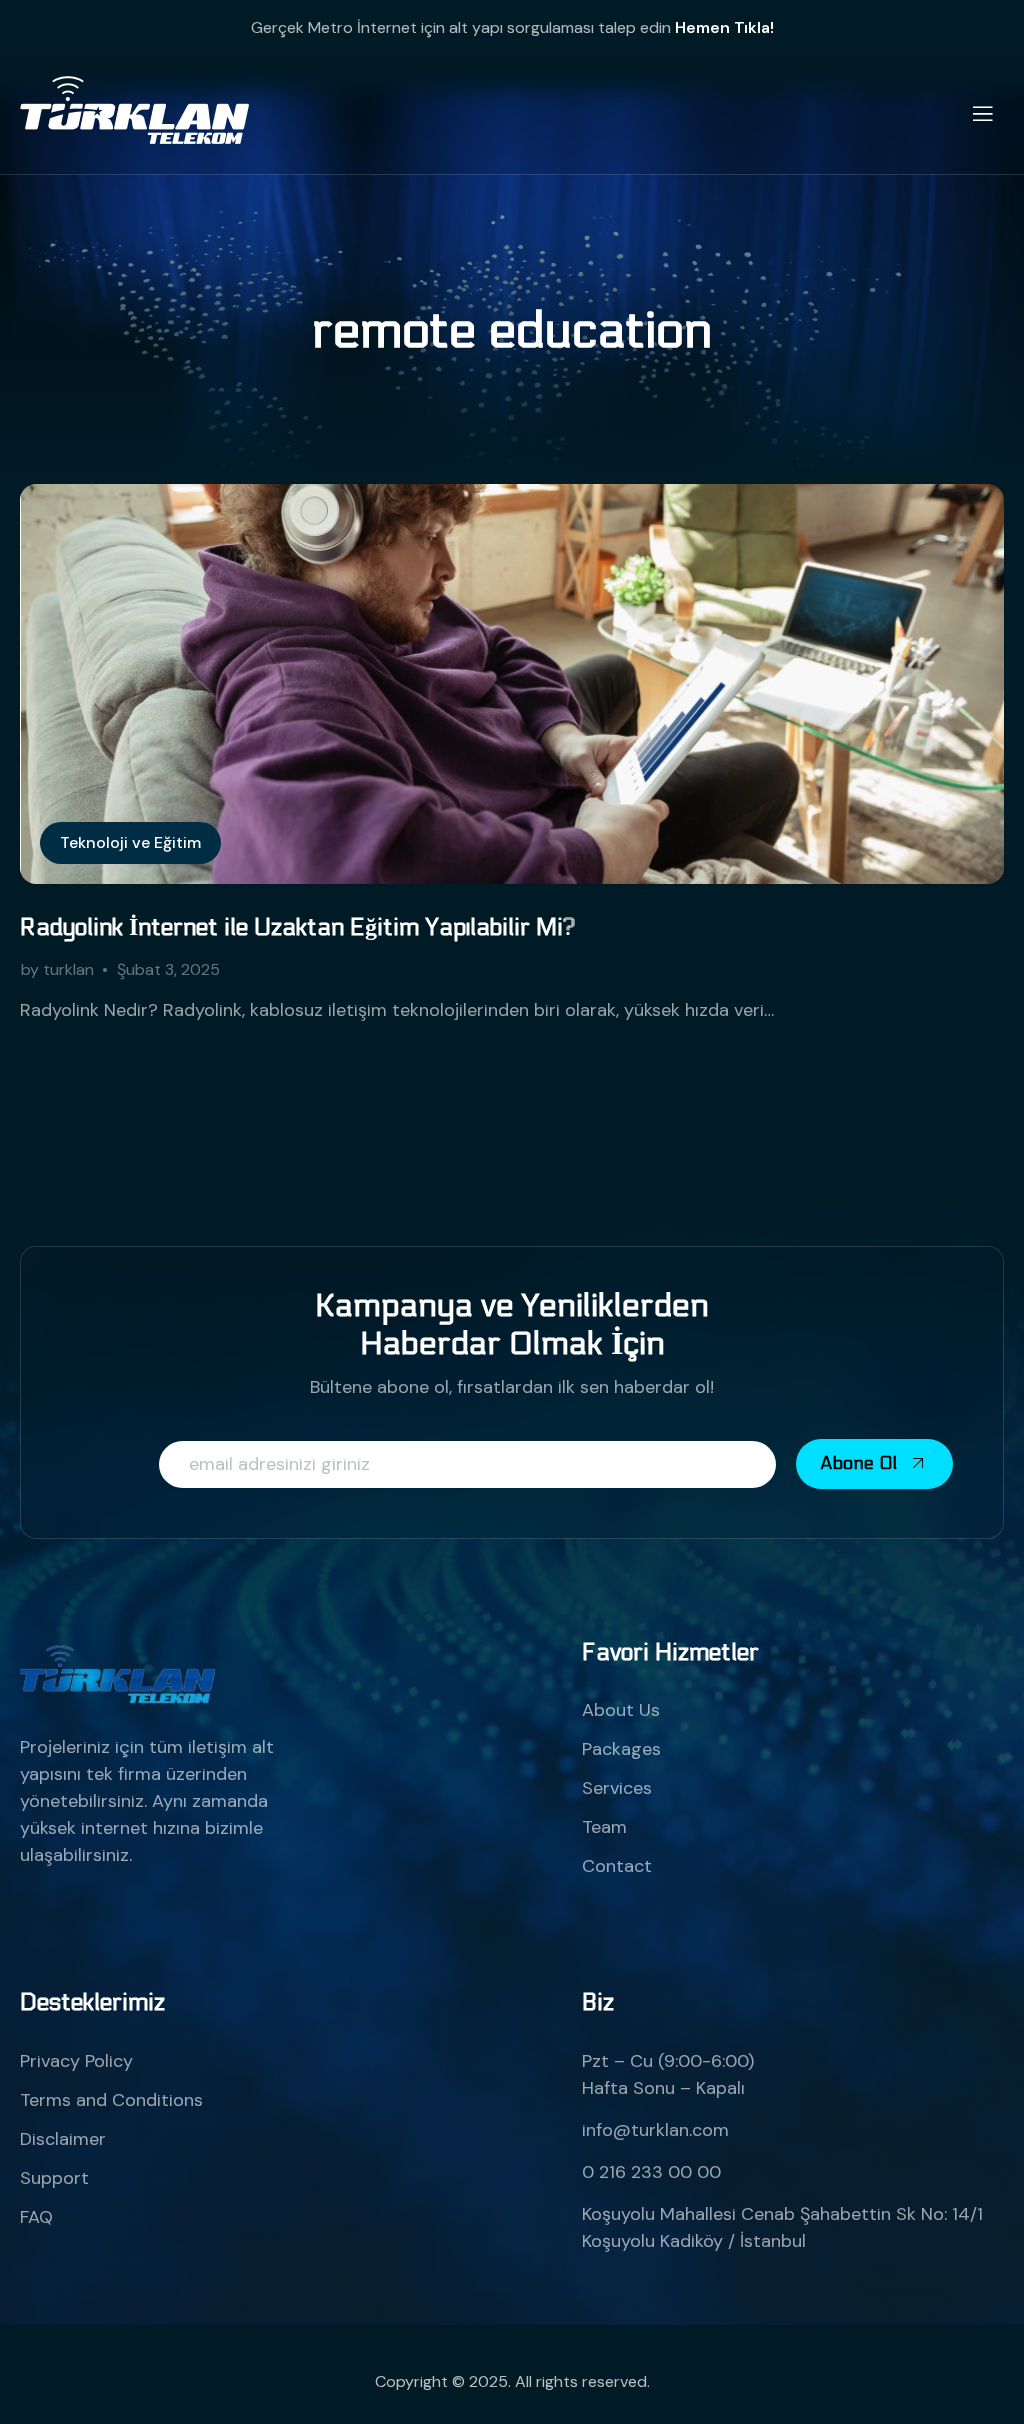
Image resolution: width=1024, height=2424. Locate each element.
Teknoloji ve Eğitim (130, 842)
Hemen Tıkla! (724, 27)
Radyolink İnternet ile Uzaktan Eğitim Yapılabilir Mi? (298, 927)
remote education (512, 331)
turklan (68, 969)
